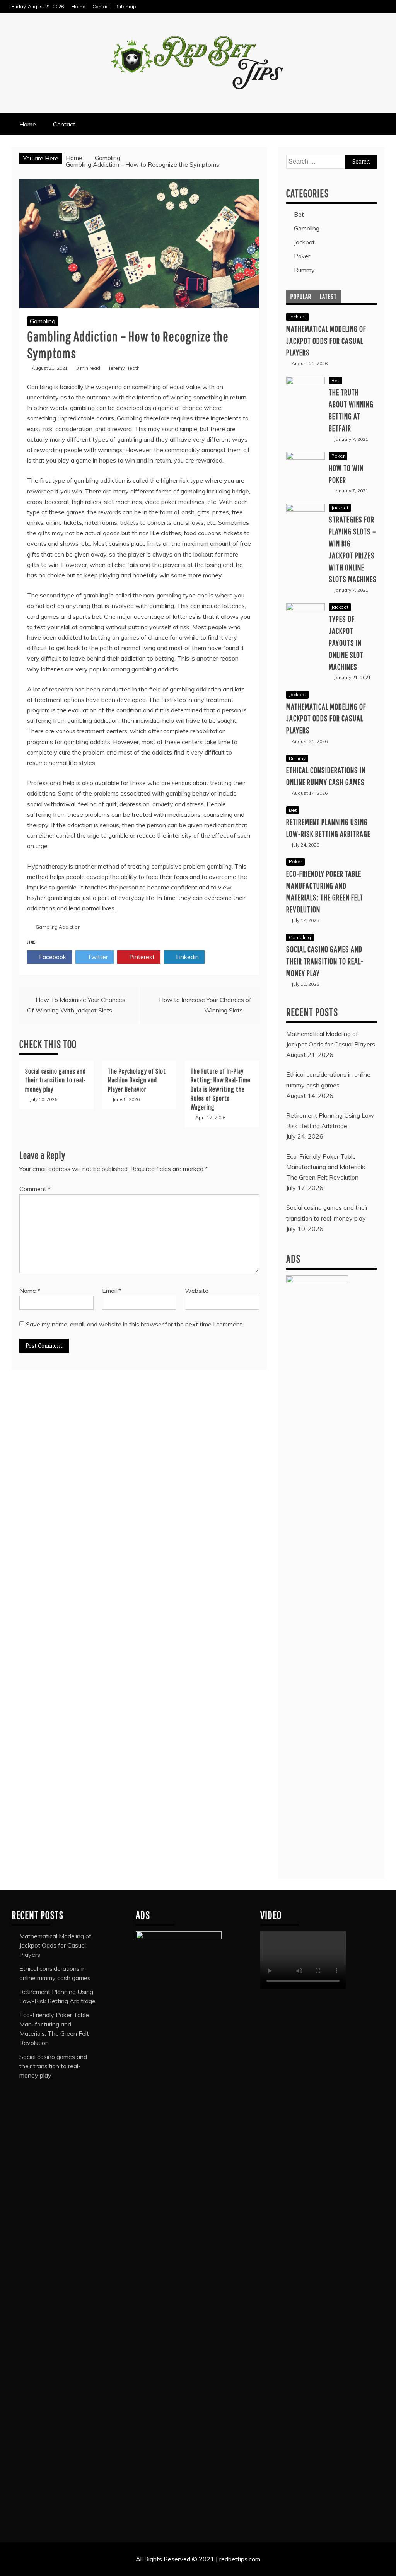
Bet (299, 214)
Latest (328, 296)
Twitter (97, 957)
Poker (302, 256)
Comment (35, 1189)
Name (30, 1291)
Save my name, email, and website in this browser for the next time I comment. (135, 1324)
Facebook (52, 957)
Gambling (43, 321)
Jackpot (304, 242)
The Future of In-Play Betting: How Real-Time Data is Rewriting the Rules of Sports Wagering (221, 1089)
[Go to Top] (387, 2567)
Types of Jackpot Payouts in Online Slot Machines (346, 642)
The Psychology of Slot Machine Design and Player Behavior (137, 1080)
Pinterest (141, 957)
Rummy (304, 270)
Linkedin (187, 957)
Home (79, 6)
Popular (301, 296)
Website (197, 1291)
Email (112, 1291)
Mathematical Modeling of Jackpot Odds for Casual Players (326, 341)
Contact (101, 6)
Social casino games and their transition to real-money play (55, 1080)
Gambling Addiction (58, 927)
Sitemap (126, 6)
